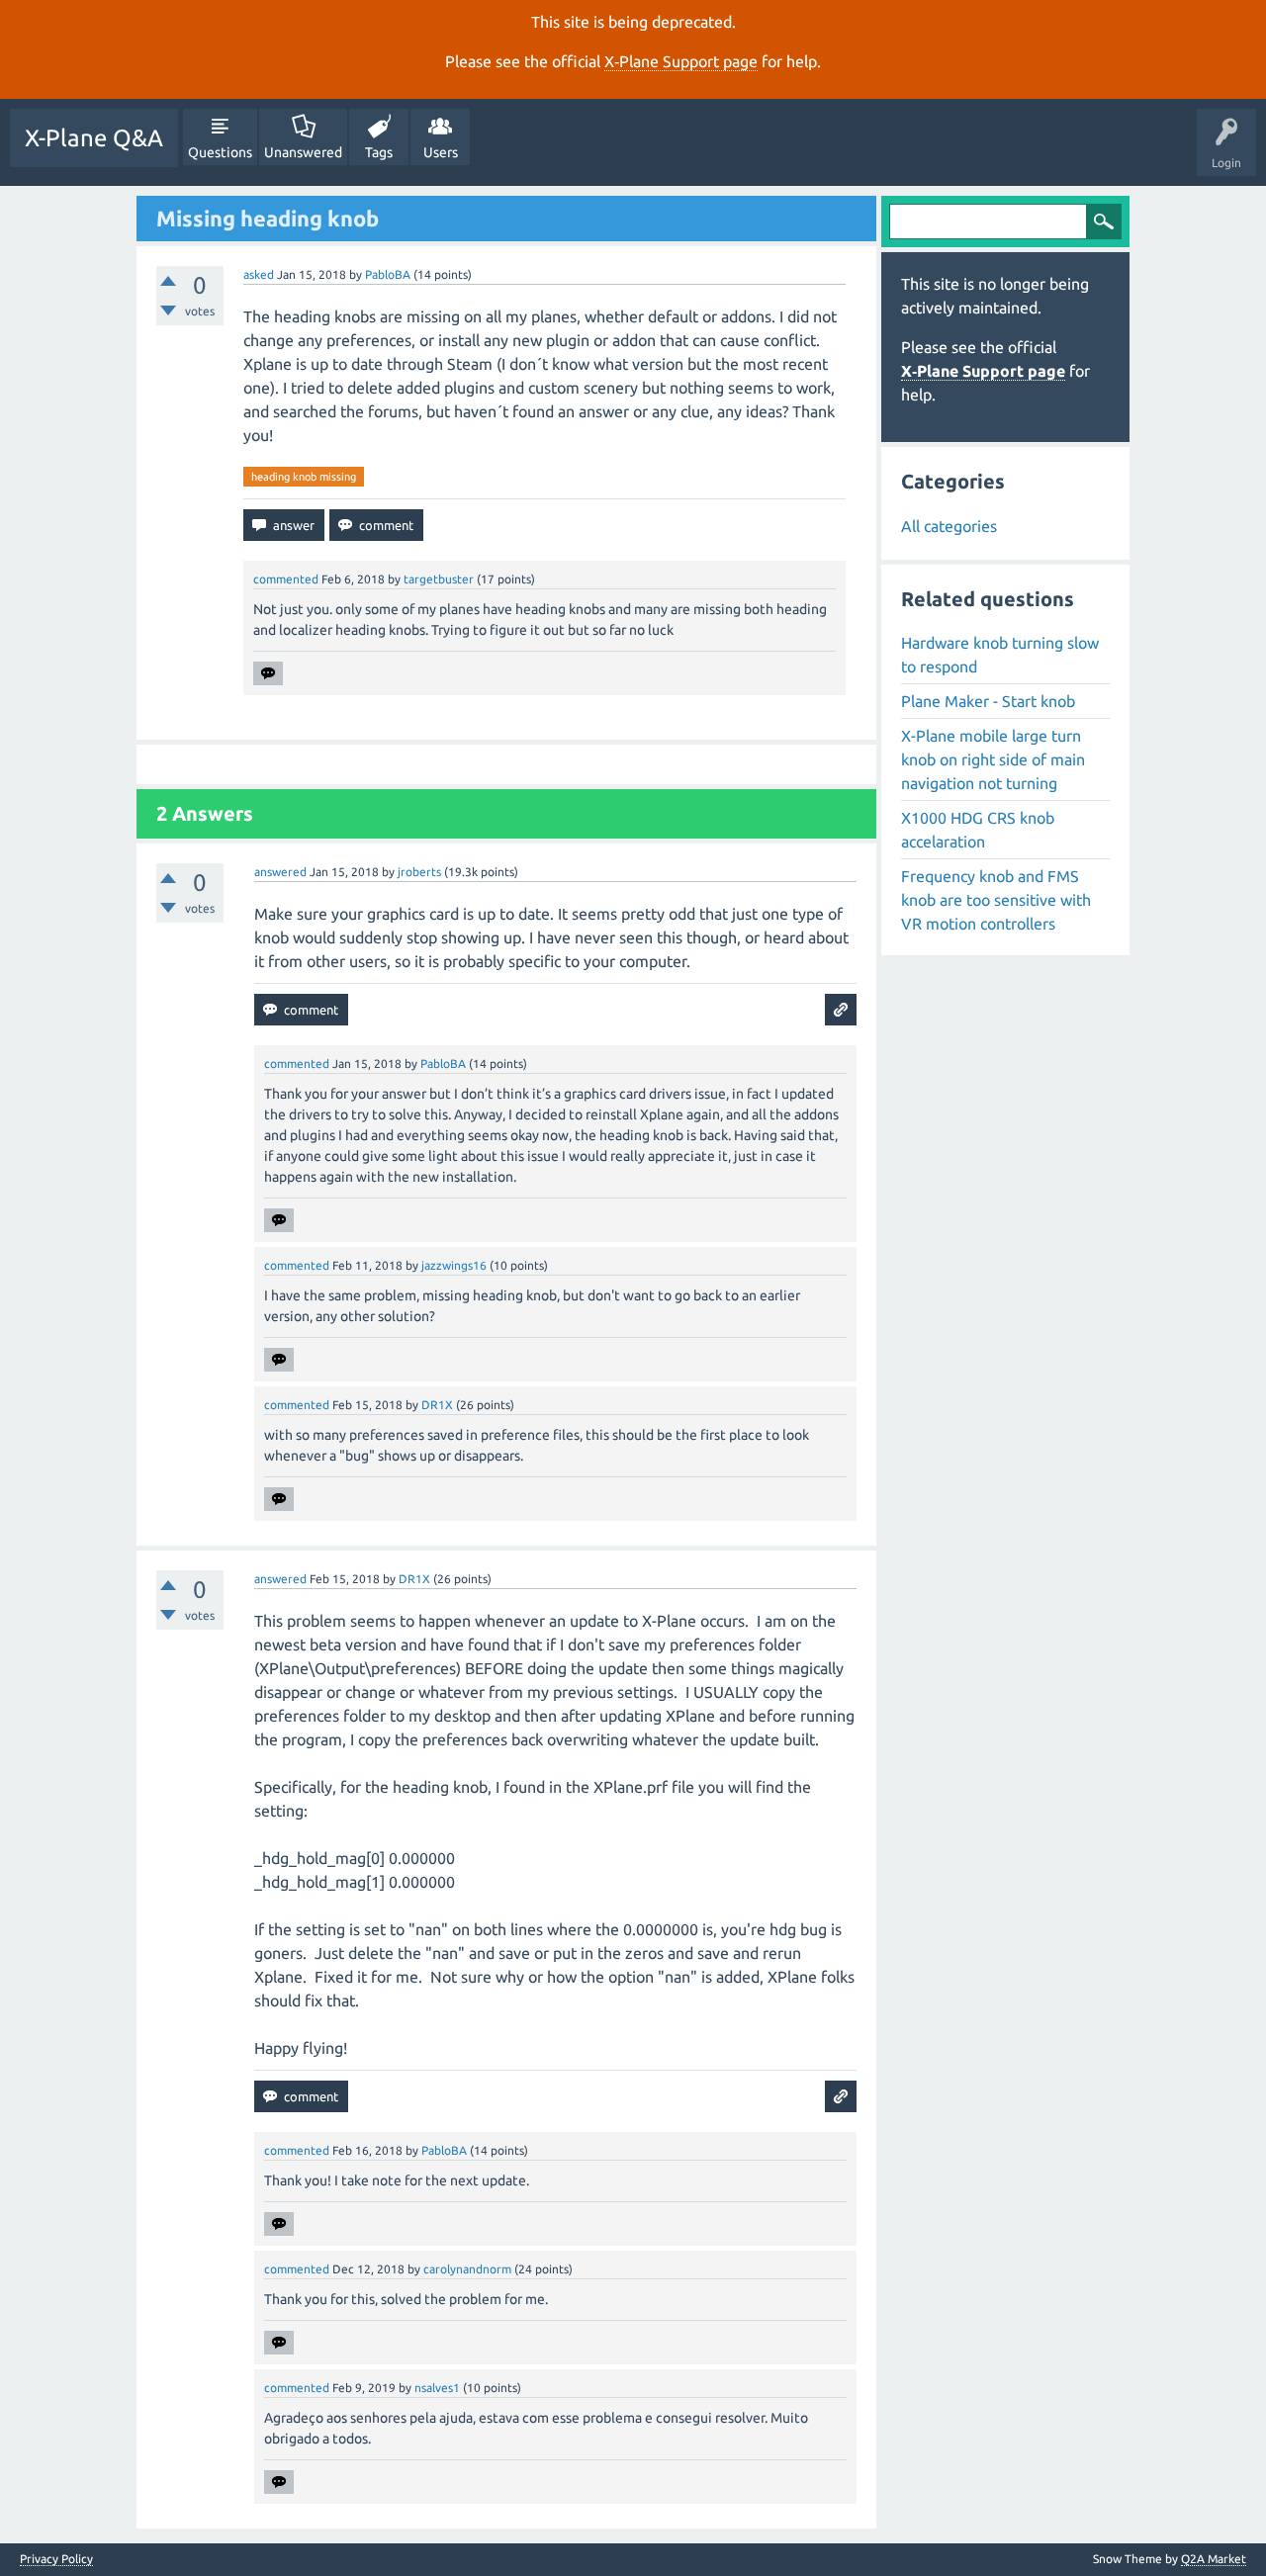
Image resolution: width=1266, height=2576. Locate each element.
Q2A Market (1214, 2559)
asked (259, 274)
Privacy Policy (56, 2559)
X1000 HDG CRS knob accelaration (978, 830)
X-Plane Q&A (94, 138)
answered (280, 872)
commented (286, 579)
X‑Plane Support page (681, 61)
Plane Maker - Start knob (988, 701)
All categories (949, 526)
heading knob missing (304, 477)
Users (441, 152)
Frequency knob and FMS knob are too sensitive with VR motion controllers (996, 900)
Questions (220, 152)
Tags (379, 152)
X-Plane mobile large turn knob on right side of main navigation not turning (993, 759)
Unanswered (303, 152)
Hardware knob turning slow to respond (1000, 655)
